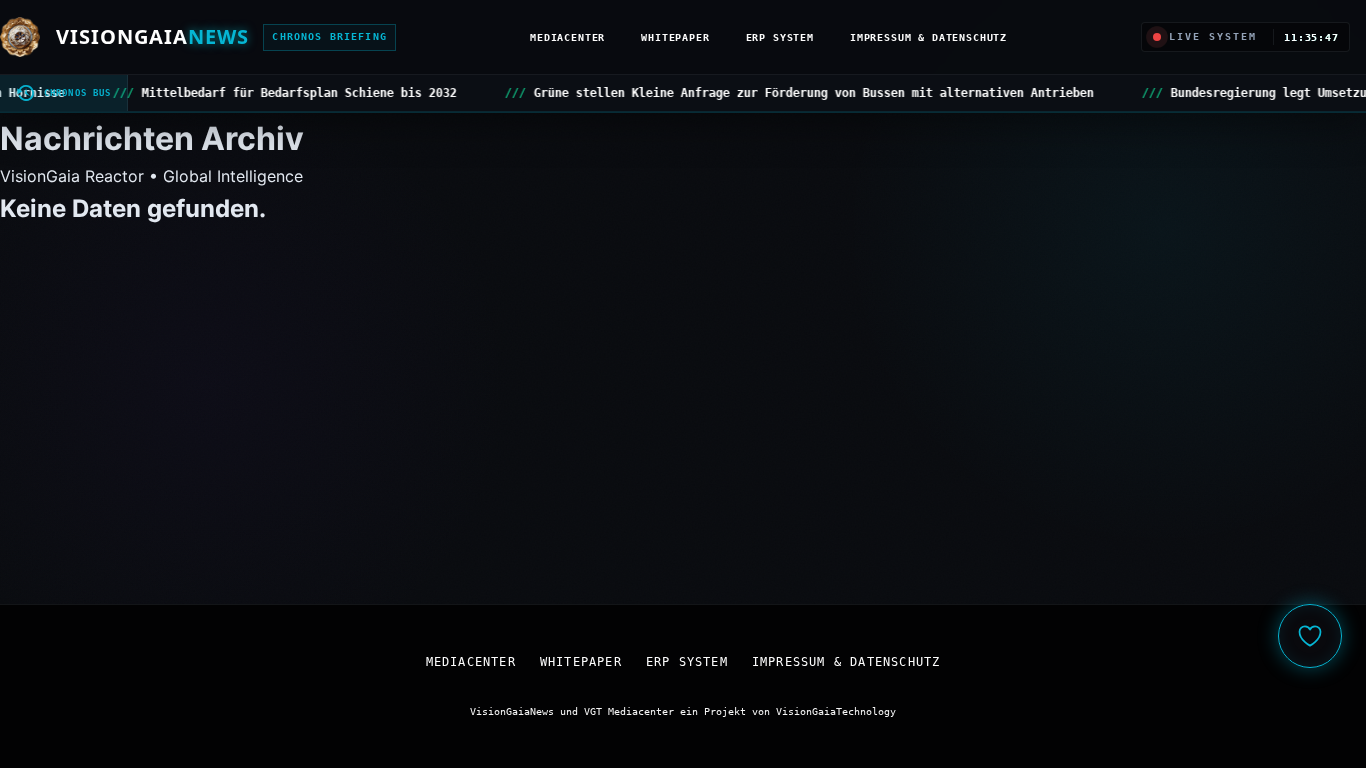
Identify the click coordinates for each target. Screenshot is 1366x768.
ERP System (780, 37)
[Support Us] (1310, 636)
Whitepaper (675, 37)
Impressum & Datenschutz (928, 37)
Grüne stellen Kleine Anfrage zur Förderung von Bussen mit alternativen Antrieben (597, 93)
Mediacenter (567, 37)
